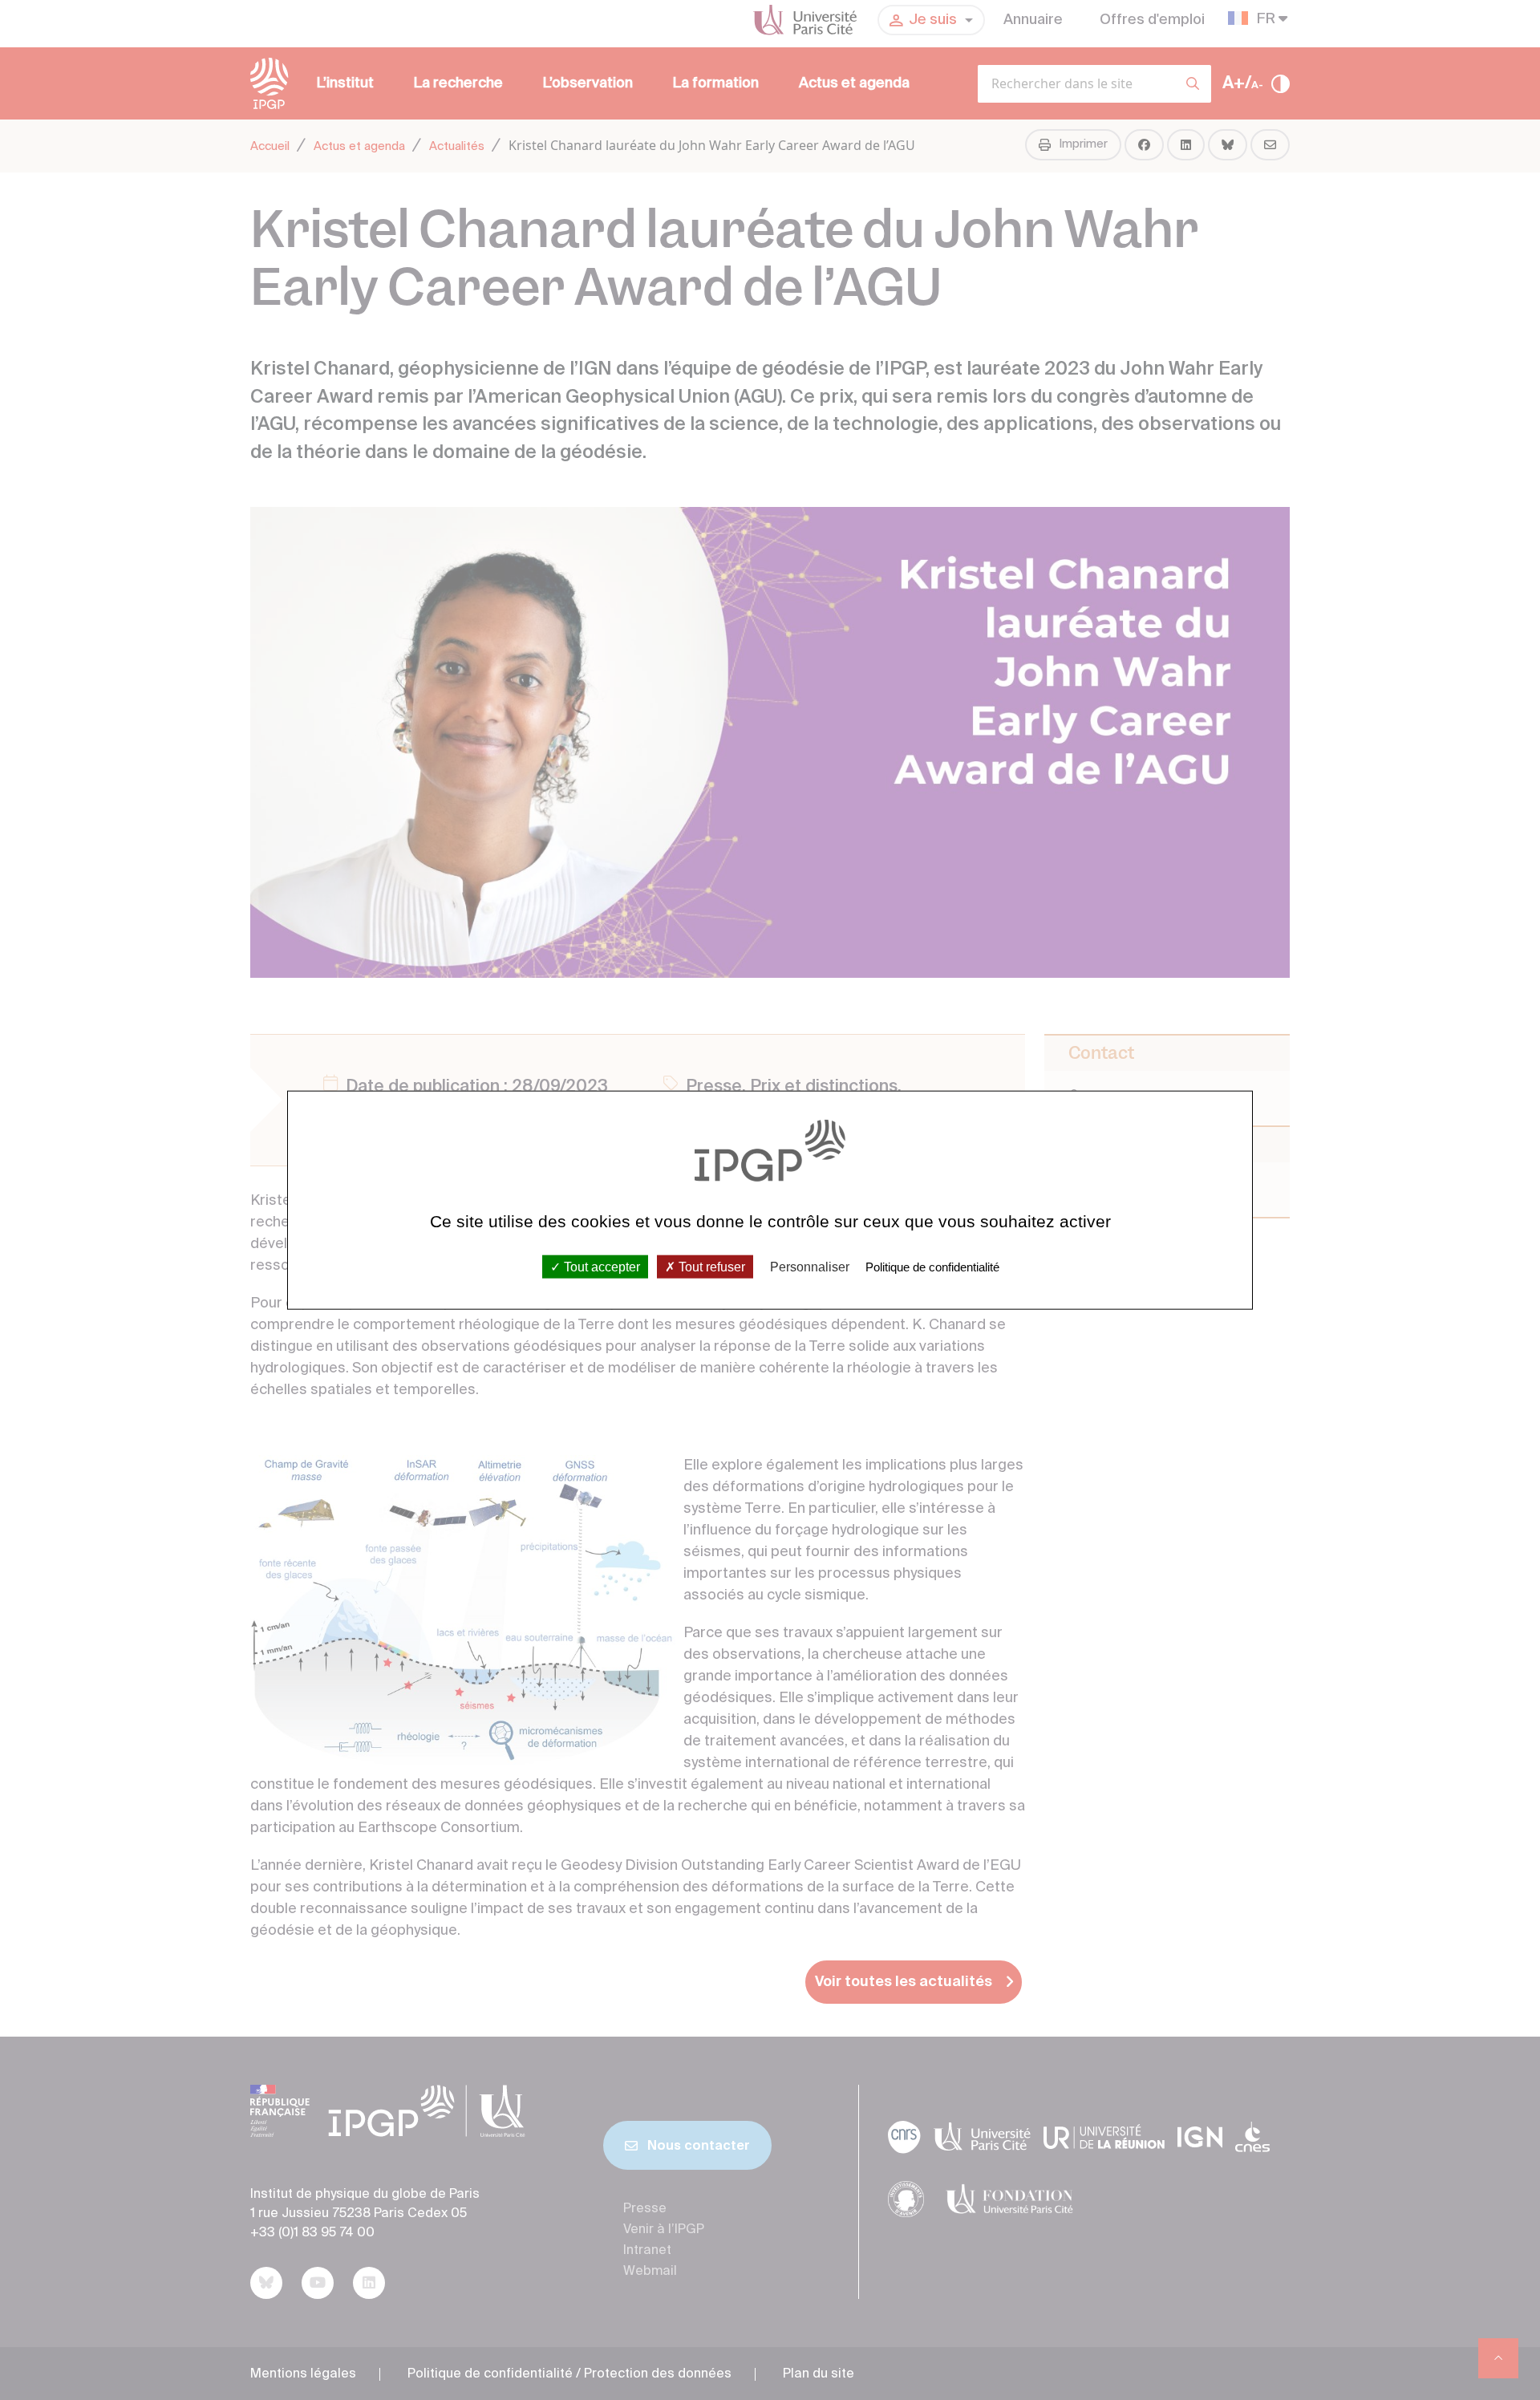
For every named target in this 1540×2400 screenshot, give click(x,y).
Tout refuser (710, 1266)
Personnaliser (810, 1266)
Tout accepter (600, 1266)
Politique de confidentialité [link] (932, 1266)
